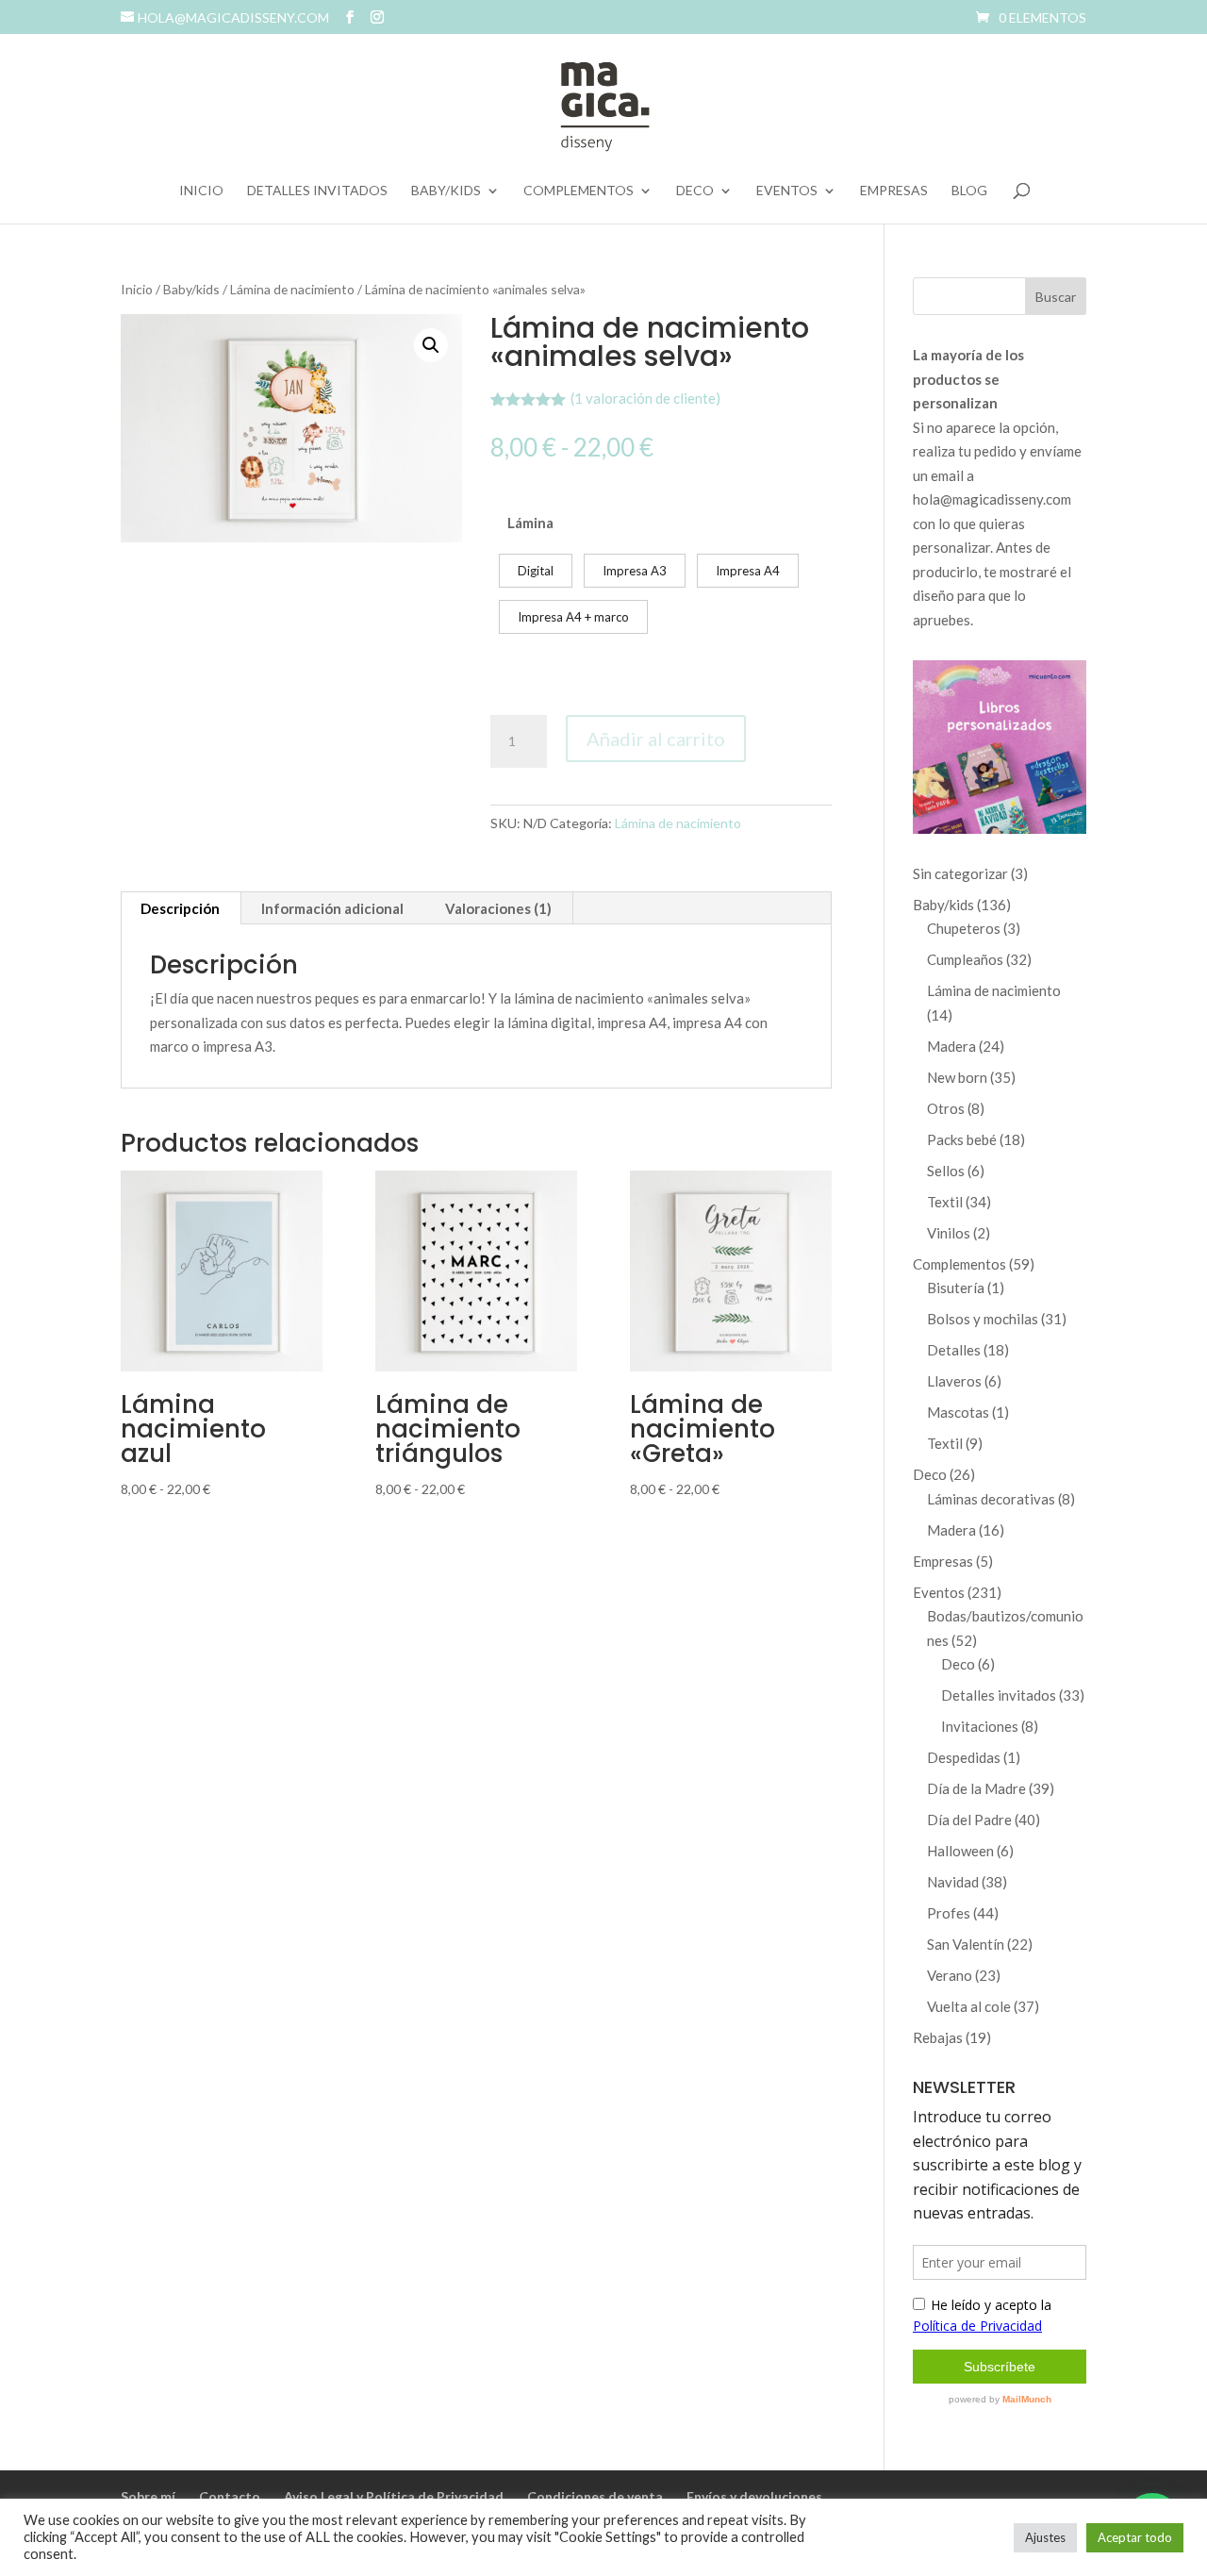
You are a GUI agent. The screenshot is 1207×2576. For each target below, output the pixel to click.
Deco (695, 191)
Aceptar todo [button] (1135, 2537)
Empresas (894, 191)
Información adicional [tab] (332, 908)
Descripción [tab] (180, 908)
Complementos (579, 191)
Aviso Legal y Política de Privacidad (394, 2496)
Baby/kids (446, 191)
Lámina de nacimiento (292, 289)
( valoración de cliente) (645, 398)
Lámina (530, 523)
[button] (431, 345)
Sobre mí (148, 2496)
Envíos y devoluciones (754, 2496)
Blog (969, 191)
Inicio (201, 191)
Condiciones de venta (595, 2496)
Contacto (230, 2496)
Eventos (787, 191)
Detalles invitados (317, 191)
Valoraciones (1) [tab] (498, 908)
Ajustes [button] (1045, 2537)
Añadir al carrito (656, 739)
